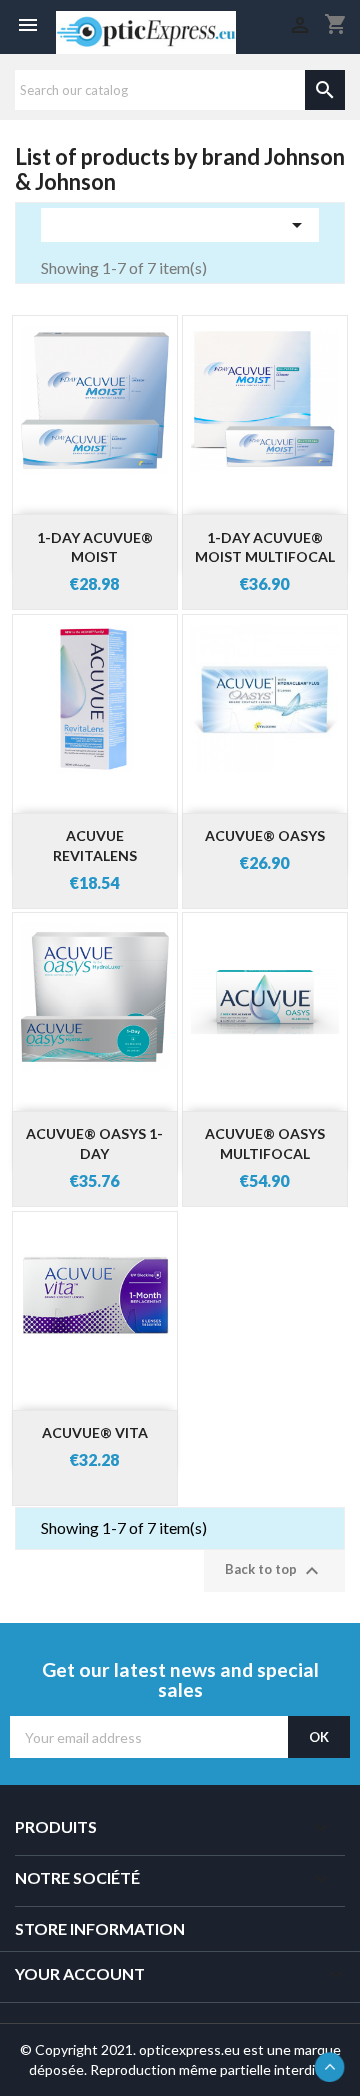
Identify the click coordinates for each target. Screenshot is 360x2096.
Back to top (274, 1571)
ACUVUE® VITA (95, 1432)
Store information (100, 1928)
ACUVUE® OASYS (265, 835)
